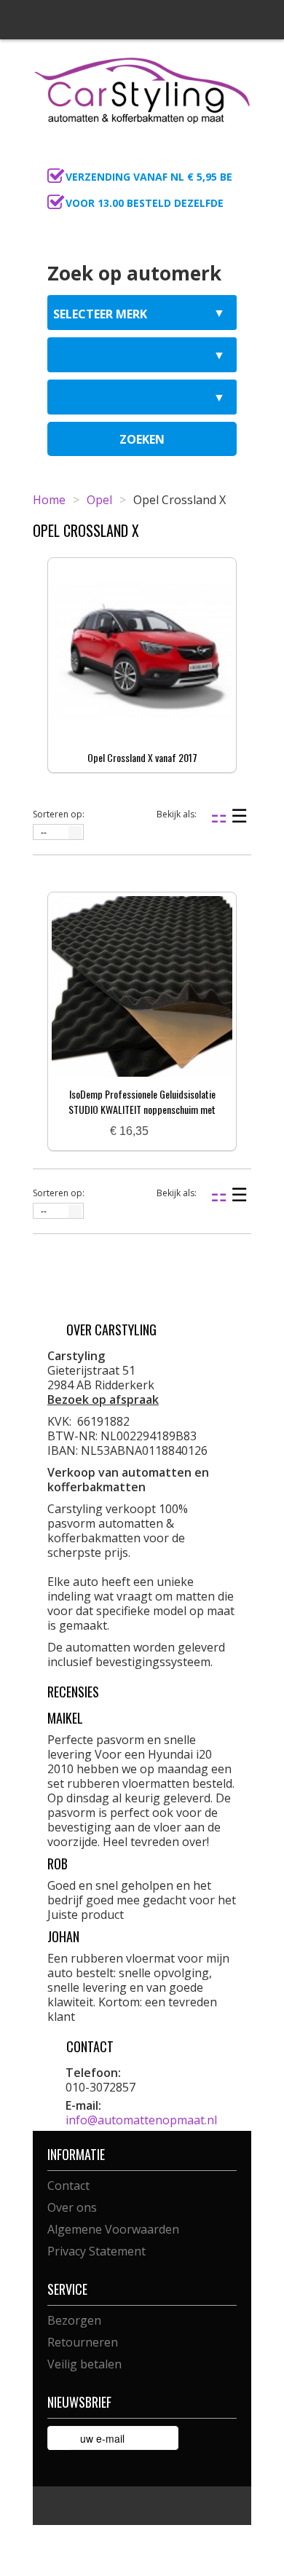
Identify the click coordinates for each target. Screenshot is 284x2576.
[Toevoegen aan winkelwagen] (165, 1132)
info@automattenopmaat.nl (141, 2120)
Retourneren (83, 2342)
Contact (68, 2186)
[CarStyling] (142, 89)
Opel (99, 500)
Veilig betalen (84, 2364)
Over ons (72, 2207)
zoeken (142, 439)
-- (44, 833)
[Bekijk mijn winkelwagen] (236, 157)
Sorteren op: (59, 814)
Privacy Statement (96, 2251)
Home (49, 500)
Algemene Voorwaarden (113, 2229)
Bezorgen (74, 2320)
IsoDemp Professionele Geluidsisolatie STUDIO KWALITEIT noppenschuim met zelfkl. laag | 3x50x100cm (142, 1109)
